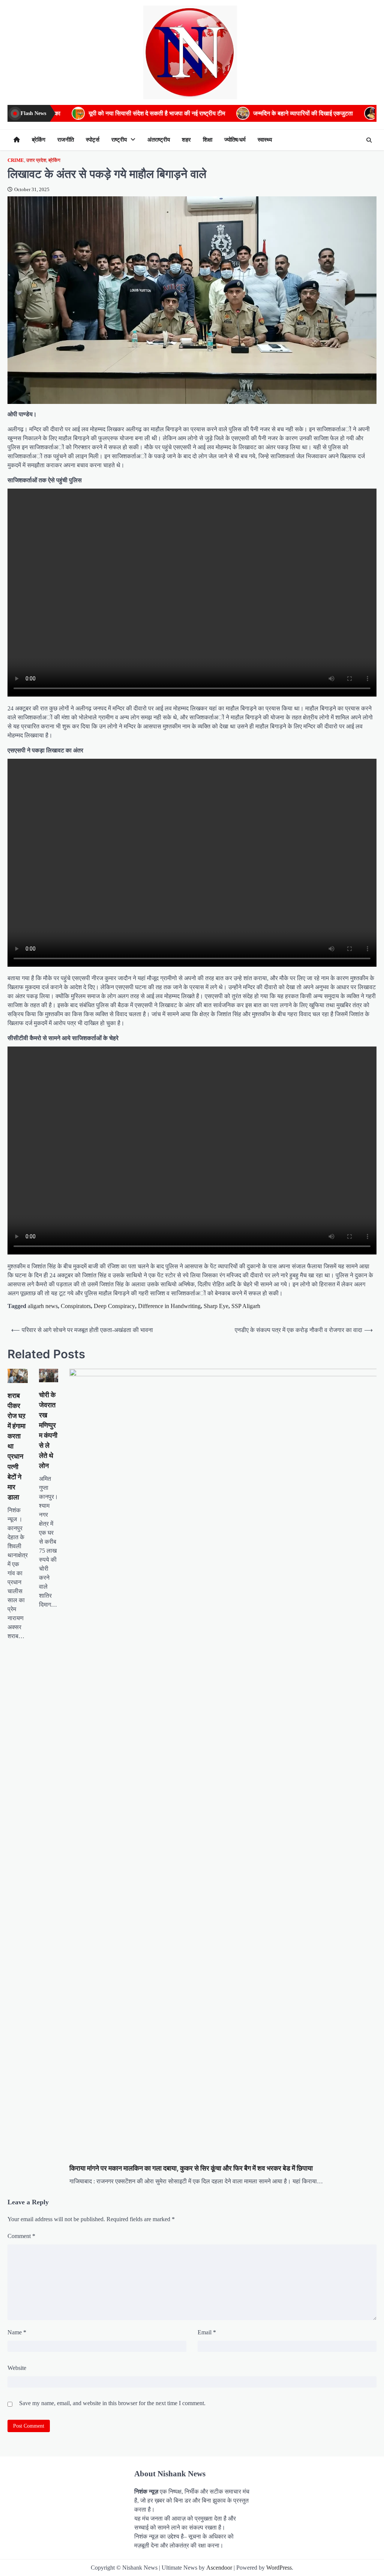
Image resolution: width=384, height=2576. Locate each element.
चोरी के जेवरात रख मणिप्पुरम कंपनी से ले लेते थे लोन (48, 1430)
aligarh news (43, 1306)
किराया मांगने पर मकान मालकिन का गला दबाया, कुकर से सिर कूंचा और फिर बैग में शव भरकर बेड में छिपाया (191, 2168)
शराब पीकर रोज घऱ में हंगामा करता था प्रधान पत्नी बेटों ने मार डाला (16, 1446)
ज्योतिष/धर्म (235, 140)
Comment (21, 2236)
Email (207, 2332)
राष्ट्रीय (119, 140)
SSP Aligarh (246, 1306)
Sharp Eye (216, 1306)
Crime (16, 160)
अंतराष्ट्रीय (159, 140)
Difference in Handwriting (169, 1306)
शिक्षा (208, 140)
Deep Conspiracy (114, 1306)
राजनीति (66, 140)
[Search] (369, 140)
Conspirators (76, 1306)
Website (17, 2368)
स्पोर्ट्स (93, 140)
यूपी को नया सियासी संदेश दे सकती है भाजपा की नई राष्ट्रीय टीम (97, 113)
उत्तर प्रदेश (36, 160)
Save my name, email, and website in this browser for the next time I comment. (112, 2403)
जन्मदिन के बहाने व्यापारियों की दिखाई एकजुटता (243, 113)
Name (17, 2332)
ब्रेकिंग (39, 140)
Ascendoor (219, 2568)
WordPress (279, 2568)
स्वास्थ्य (265, 140)
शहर (186, 140)
